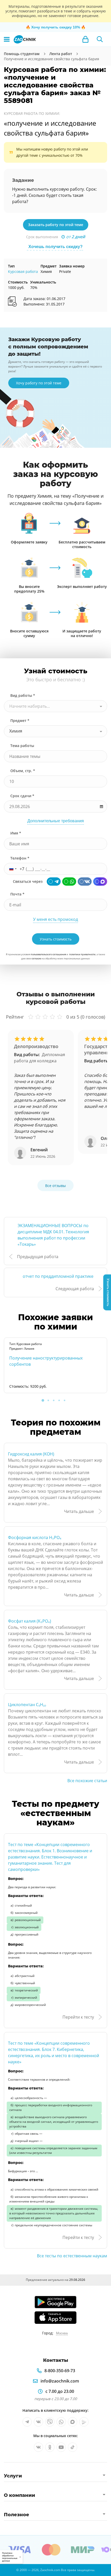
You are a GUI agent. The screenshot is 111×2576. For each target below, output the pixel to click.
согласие (36, 958)
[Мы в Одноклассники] (50, 2447)
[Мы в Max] (73, 2422)
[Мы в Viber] (50, 2422)
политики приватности (82, 954)
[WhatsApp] (69, 882)
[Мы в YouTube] (61, 2447)
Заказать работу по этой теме (56, 225)
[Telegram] (54, 882)
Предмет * (20, 720)
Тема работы (22, 746)
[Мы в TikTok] (73, 2447)
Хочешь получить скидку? (55, 247)
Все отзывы (55, 1186)
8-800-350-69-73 (60, 2371)
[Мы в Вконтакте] (38, 2422)
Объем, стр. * (23, 771)
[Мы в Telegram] (27, 2422)
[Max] (100, 882)
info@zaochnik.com (60, 2381)
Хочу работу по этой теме (39, 383)
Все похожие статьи (87, 1781)
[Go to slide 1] (43, 1400)
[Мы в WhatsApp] (61, 2422)
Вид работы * (23, 695)
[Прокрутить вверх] (6, 2570)
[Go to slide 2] (48, 1400)
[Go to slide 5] (65, 1400)
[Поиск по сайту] (100, 39)
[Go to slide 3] (54, 1400)
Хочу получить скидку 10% (56, 27)
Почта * (17, 894)
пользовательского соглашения (48, 954)
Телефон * (20, 858)
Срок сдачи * (22, 796)
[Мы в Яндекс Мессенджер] (84, 2422)
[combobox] (55, 706)
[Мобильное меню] (7, 39)
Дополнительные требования (56, 821)
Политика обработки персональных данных (10, 2557)
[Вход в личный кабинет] (85, 39)
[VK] (85, 882)
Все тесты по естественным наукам (72, 2256)
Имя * (16, 833)
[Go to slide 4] (59, 1400)
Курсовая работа (23, 271)
